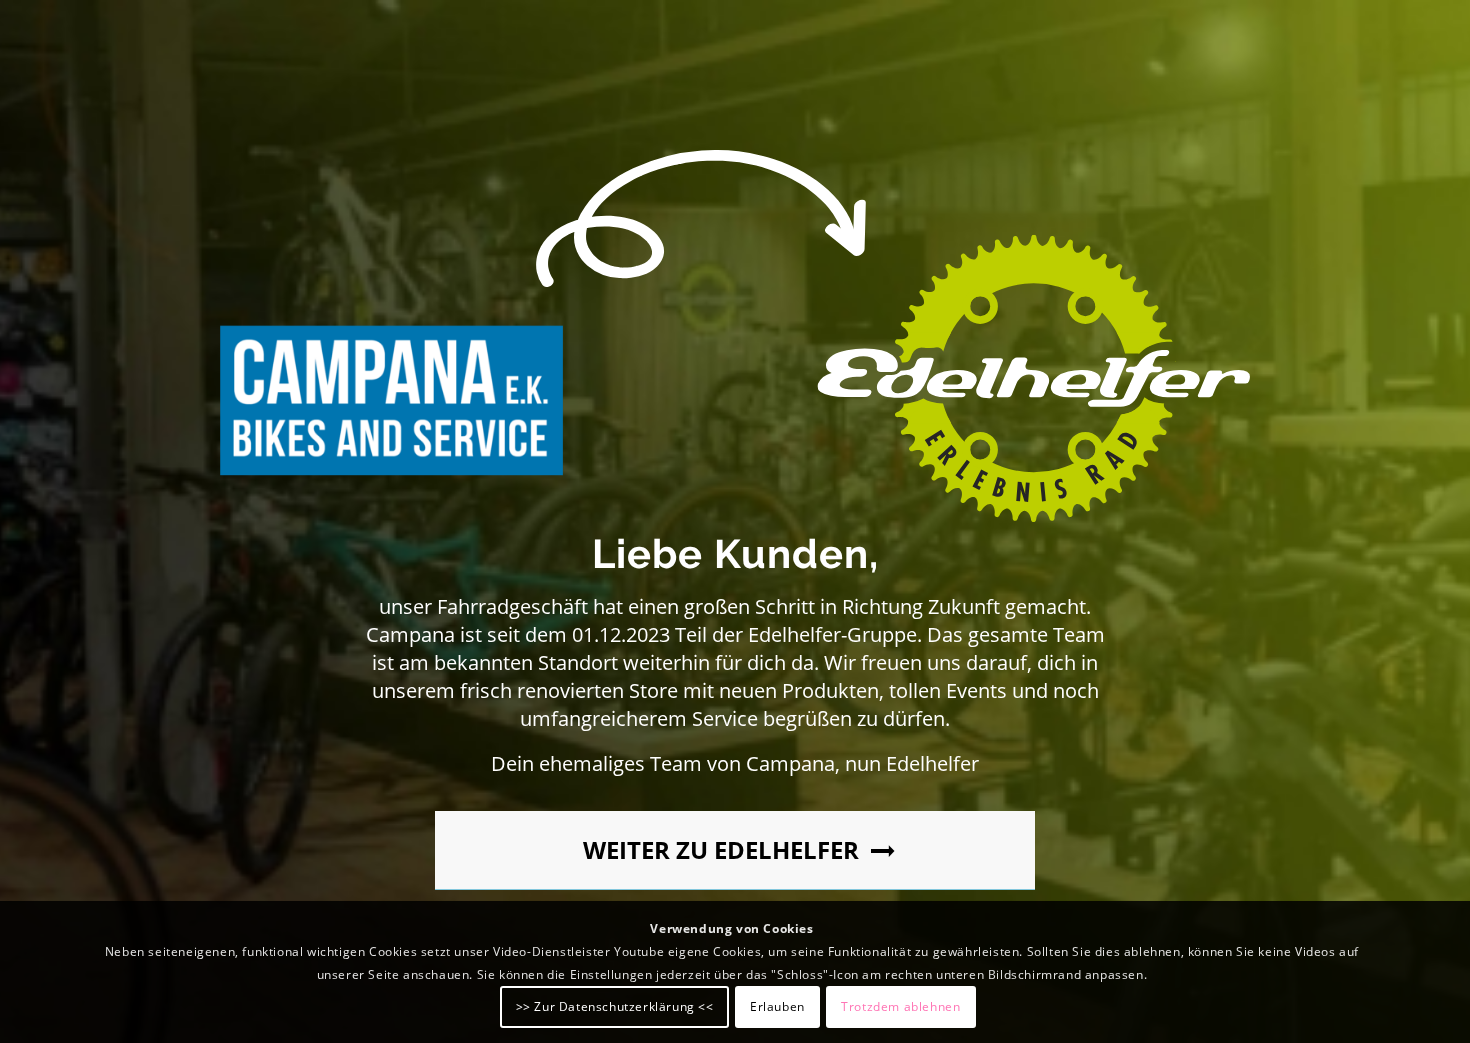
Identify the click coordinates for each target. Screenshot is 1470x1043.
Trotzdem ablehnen (900, 1005)
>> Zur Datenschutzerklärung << (615, 1005)
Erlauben (777, 1005)
